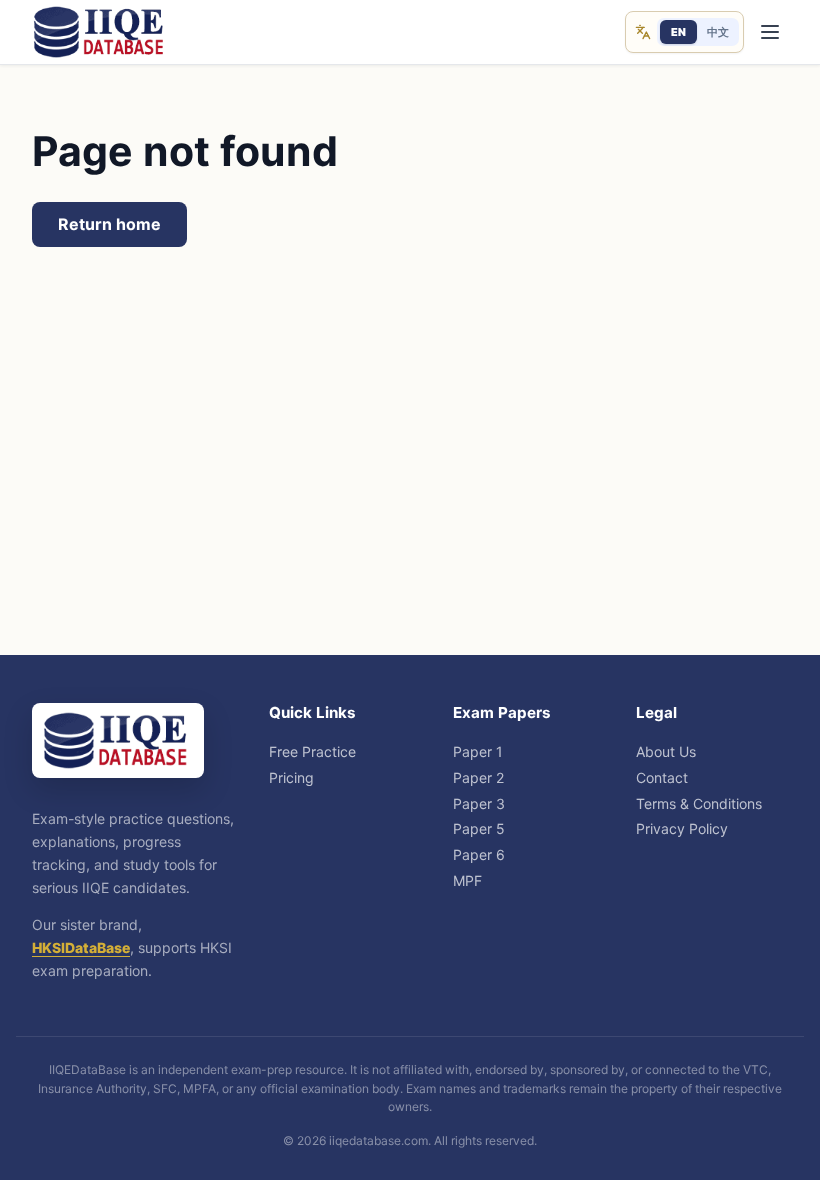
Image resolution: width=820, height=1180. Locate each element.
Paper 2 (478, 777)
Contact (662, 777)
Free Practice (312, 751)
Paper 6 (479, 854)
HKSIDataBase (81, 947)
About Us (666, 751)
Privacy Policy (682, 828)
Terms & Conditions (699, 803)
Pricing (291, 777)
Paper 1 (478, 751)
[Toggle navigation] (769, 32)
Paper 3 (479, 803)
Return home (109, 224)
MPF (467, 880)
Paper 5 (479, 828)
